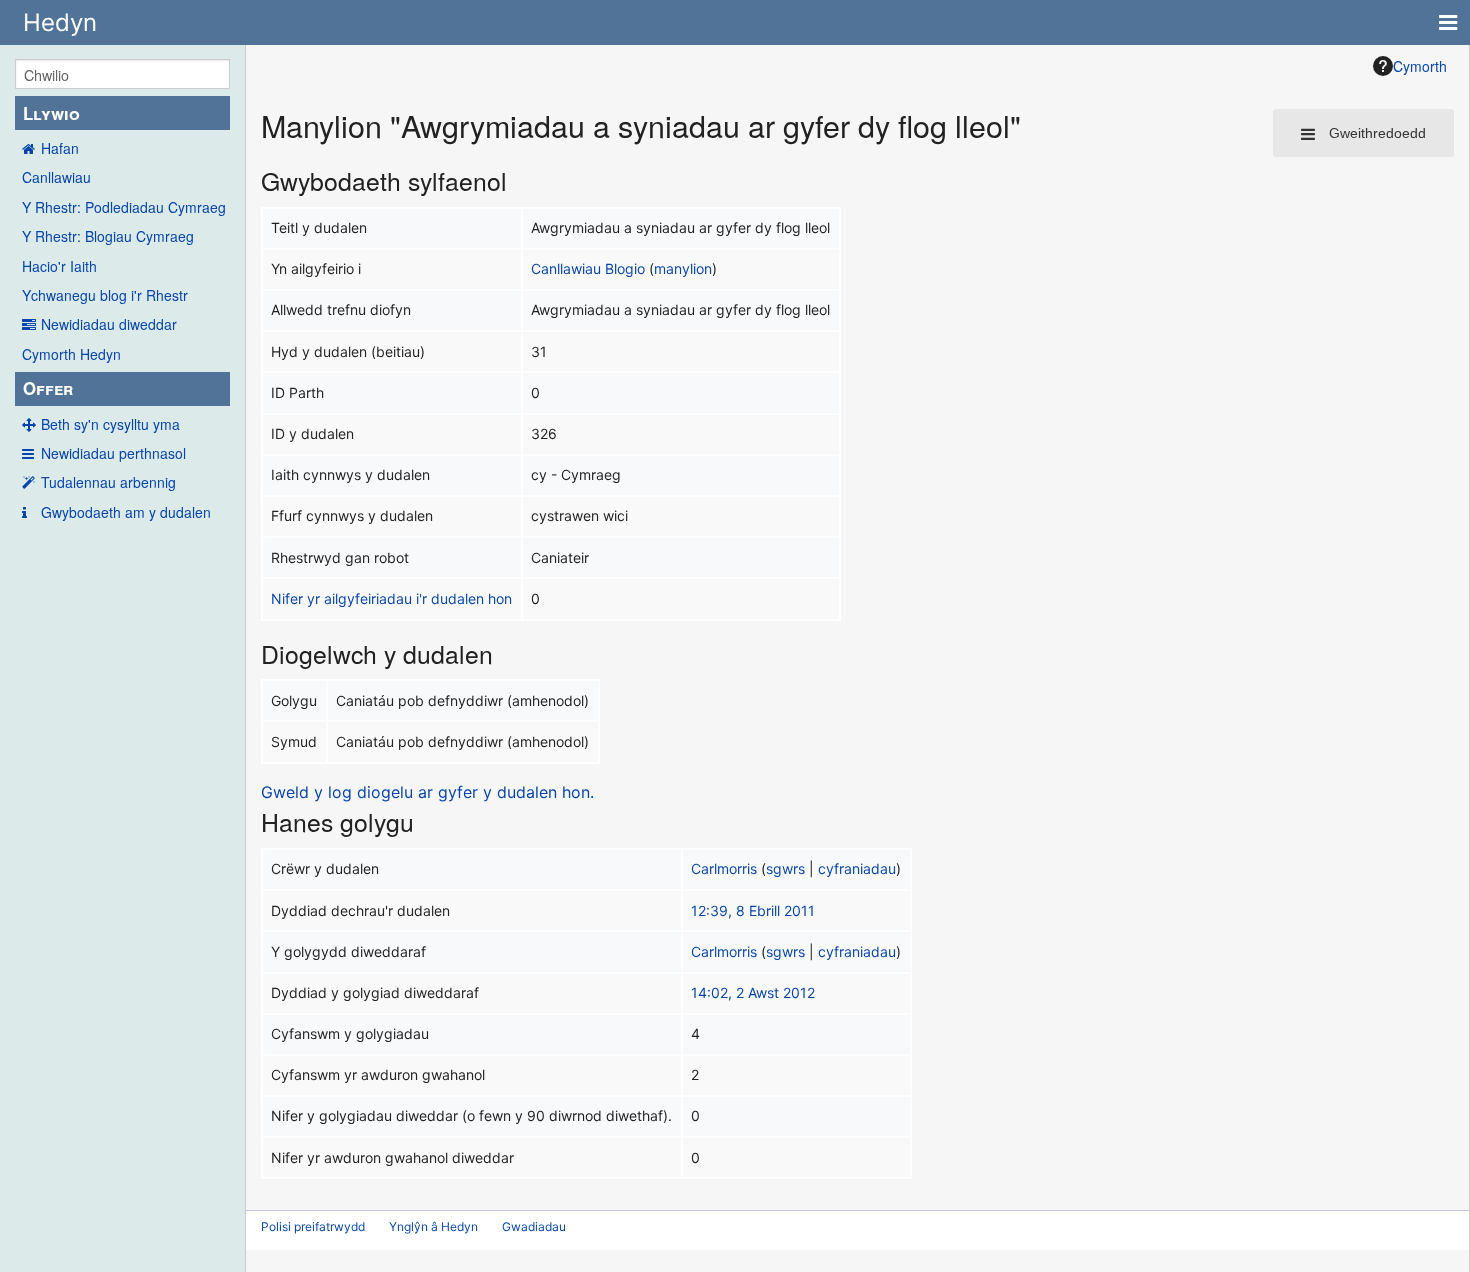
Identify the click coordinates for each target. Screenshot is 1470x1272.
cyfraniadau (857, 868)
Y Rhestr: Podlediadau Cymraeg (124, 207)
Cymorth (1420, 66)
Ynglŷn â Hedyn (433, 1226)
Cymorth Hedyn (71, 354)
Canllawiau (56, 177)
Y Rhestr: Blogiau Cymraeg (108, 236)
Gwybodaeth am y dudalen (126, 512)
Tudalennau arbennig (108, 482)
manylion (683, 268)
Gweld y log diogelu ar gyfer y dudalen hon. (427, 792)
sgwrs (785, 868)
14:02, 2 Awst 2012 (753, 992)
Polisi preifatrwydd (313, 1226)
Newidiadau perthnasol (113, 453)
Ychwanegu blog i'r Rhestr (105, 295)
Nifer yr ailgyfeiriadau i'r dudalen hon (391, 598)
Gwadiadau (534, 1226)
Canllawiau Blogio (588, 268)
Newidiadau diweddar (109, 324)
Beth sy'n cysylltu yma (110, 424)
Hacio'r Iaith (59, 266)
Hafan (60, 148)
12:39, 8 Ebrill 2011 (753, 910)
